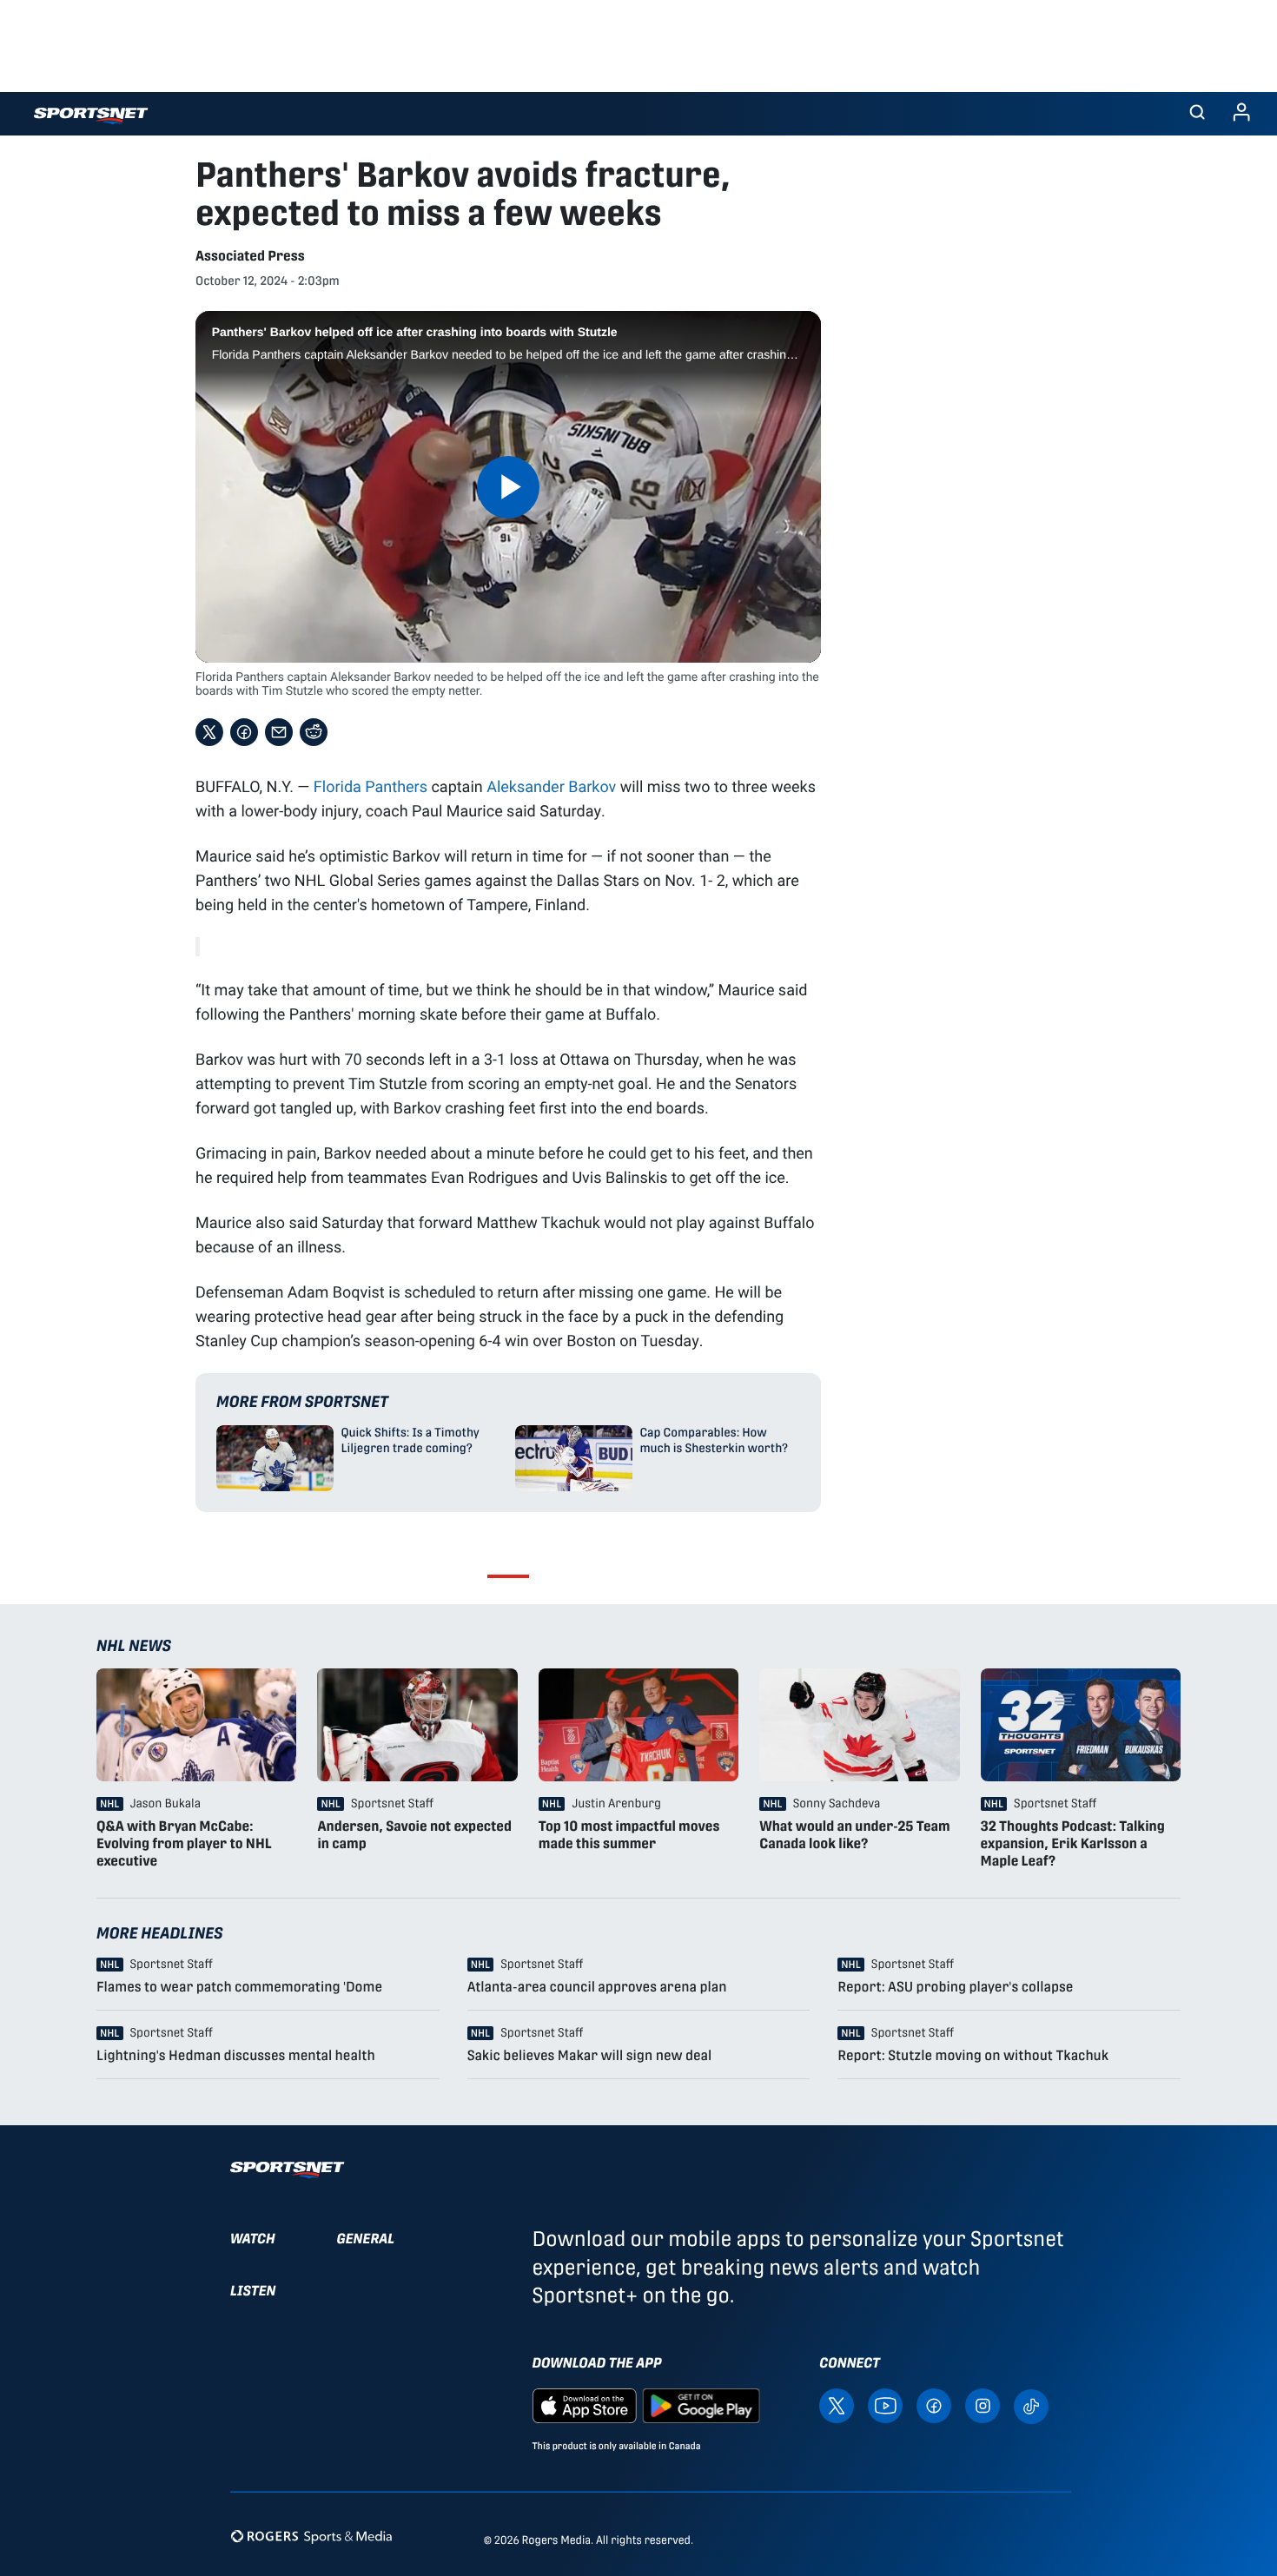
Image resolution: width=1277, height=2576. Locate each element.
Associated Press (250, 256)
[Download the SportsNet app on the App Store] (585, 2404)
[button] (1197, 114)
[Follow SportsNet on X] (837, 2404)
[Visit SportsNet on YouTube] (885, 2404)
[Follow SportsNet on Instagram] (983, 2404)
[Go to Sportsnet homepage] (91, 116)
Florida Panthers (371, 786)
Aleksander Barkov (551, 786)
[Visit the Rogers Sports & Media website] (311, 2536)
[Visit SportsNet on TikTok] (1031, 2405)
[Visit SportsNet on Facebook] (934, 2404)
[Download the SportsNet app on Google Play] (701, 2404)
